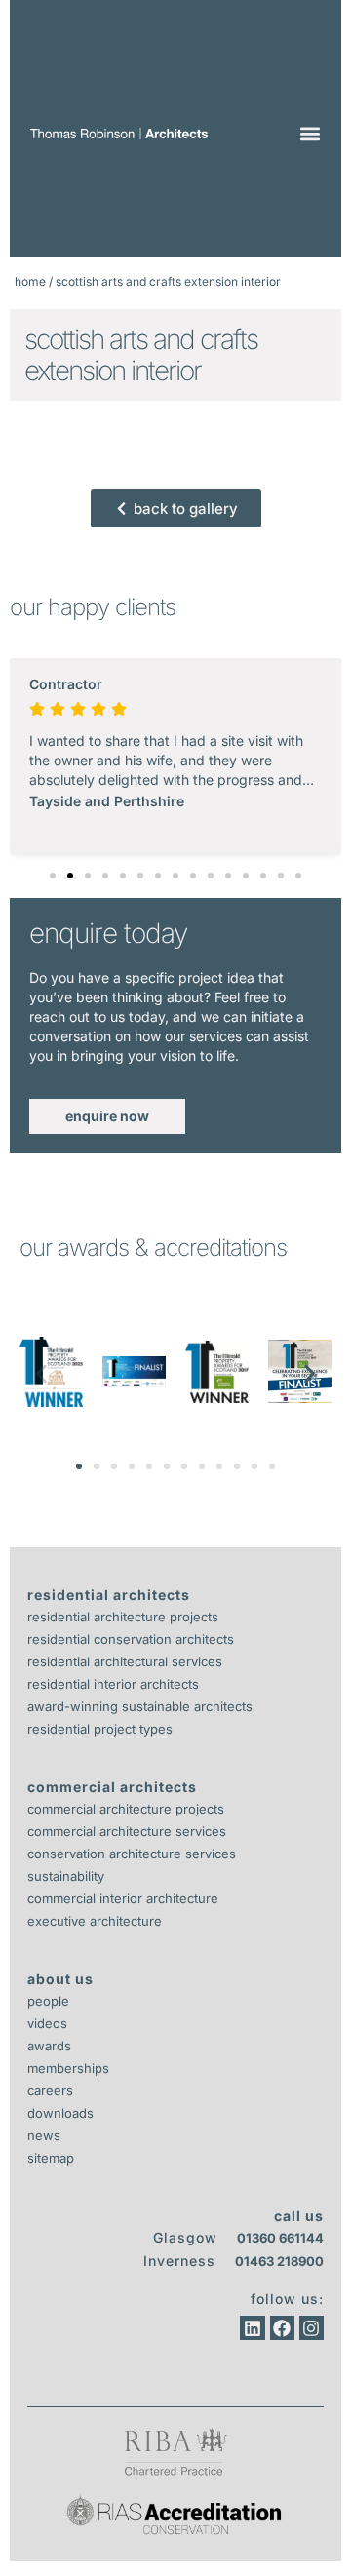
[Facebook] (282, 2328)
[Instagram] (312, 2328)
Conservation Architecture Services (132, 1854)
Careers (50, 2090)
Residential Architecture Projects (123, 1617)
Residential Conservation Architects (131, 1639)
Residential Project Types (100, 1729)
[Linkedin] (252, 2328)
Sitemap (51, 2158)
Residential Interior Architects (113, 1684)
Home (30, 281)
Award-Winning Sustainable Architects (140, 1706)
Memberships (68, 2068)
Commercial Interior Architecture (123, 1898)
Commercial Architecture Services (127, 1831)
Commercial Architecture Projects (126, 1809)
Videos (47, 2023)
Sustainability (66, 1876)
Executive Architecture (95, 1921)
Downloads (60, 2113)
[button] (310, 134)
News (44, 2135)
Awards (49, 2046)
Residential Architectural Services (125, 1661)
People (48, 2001)
